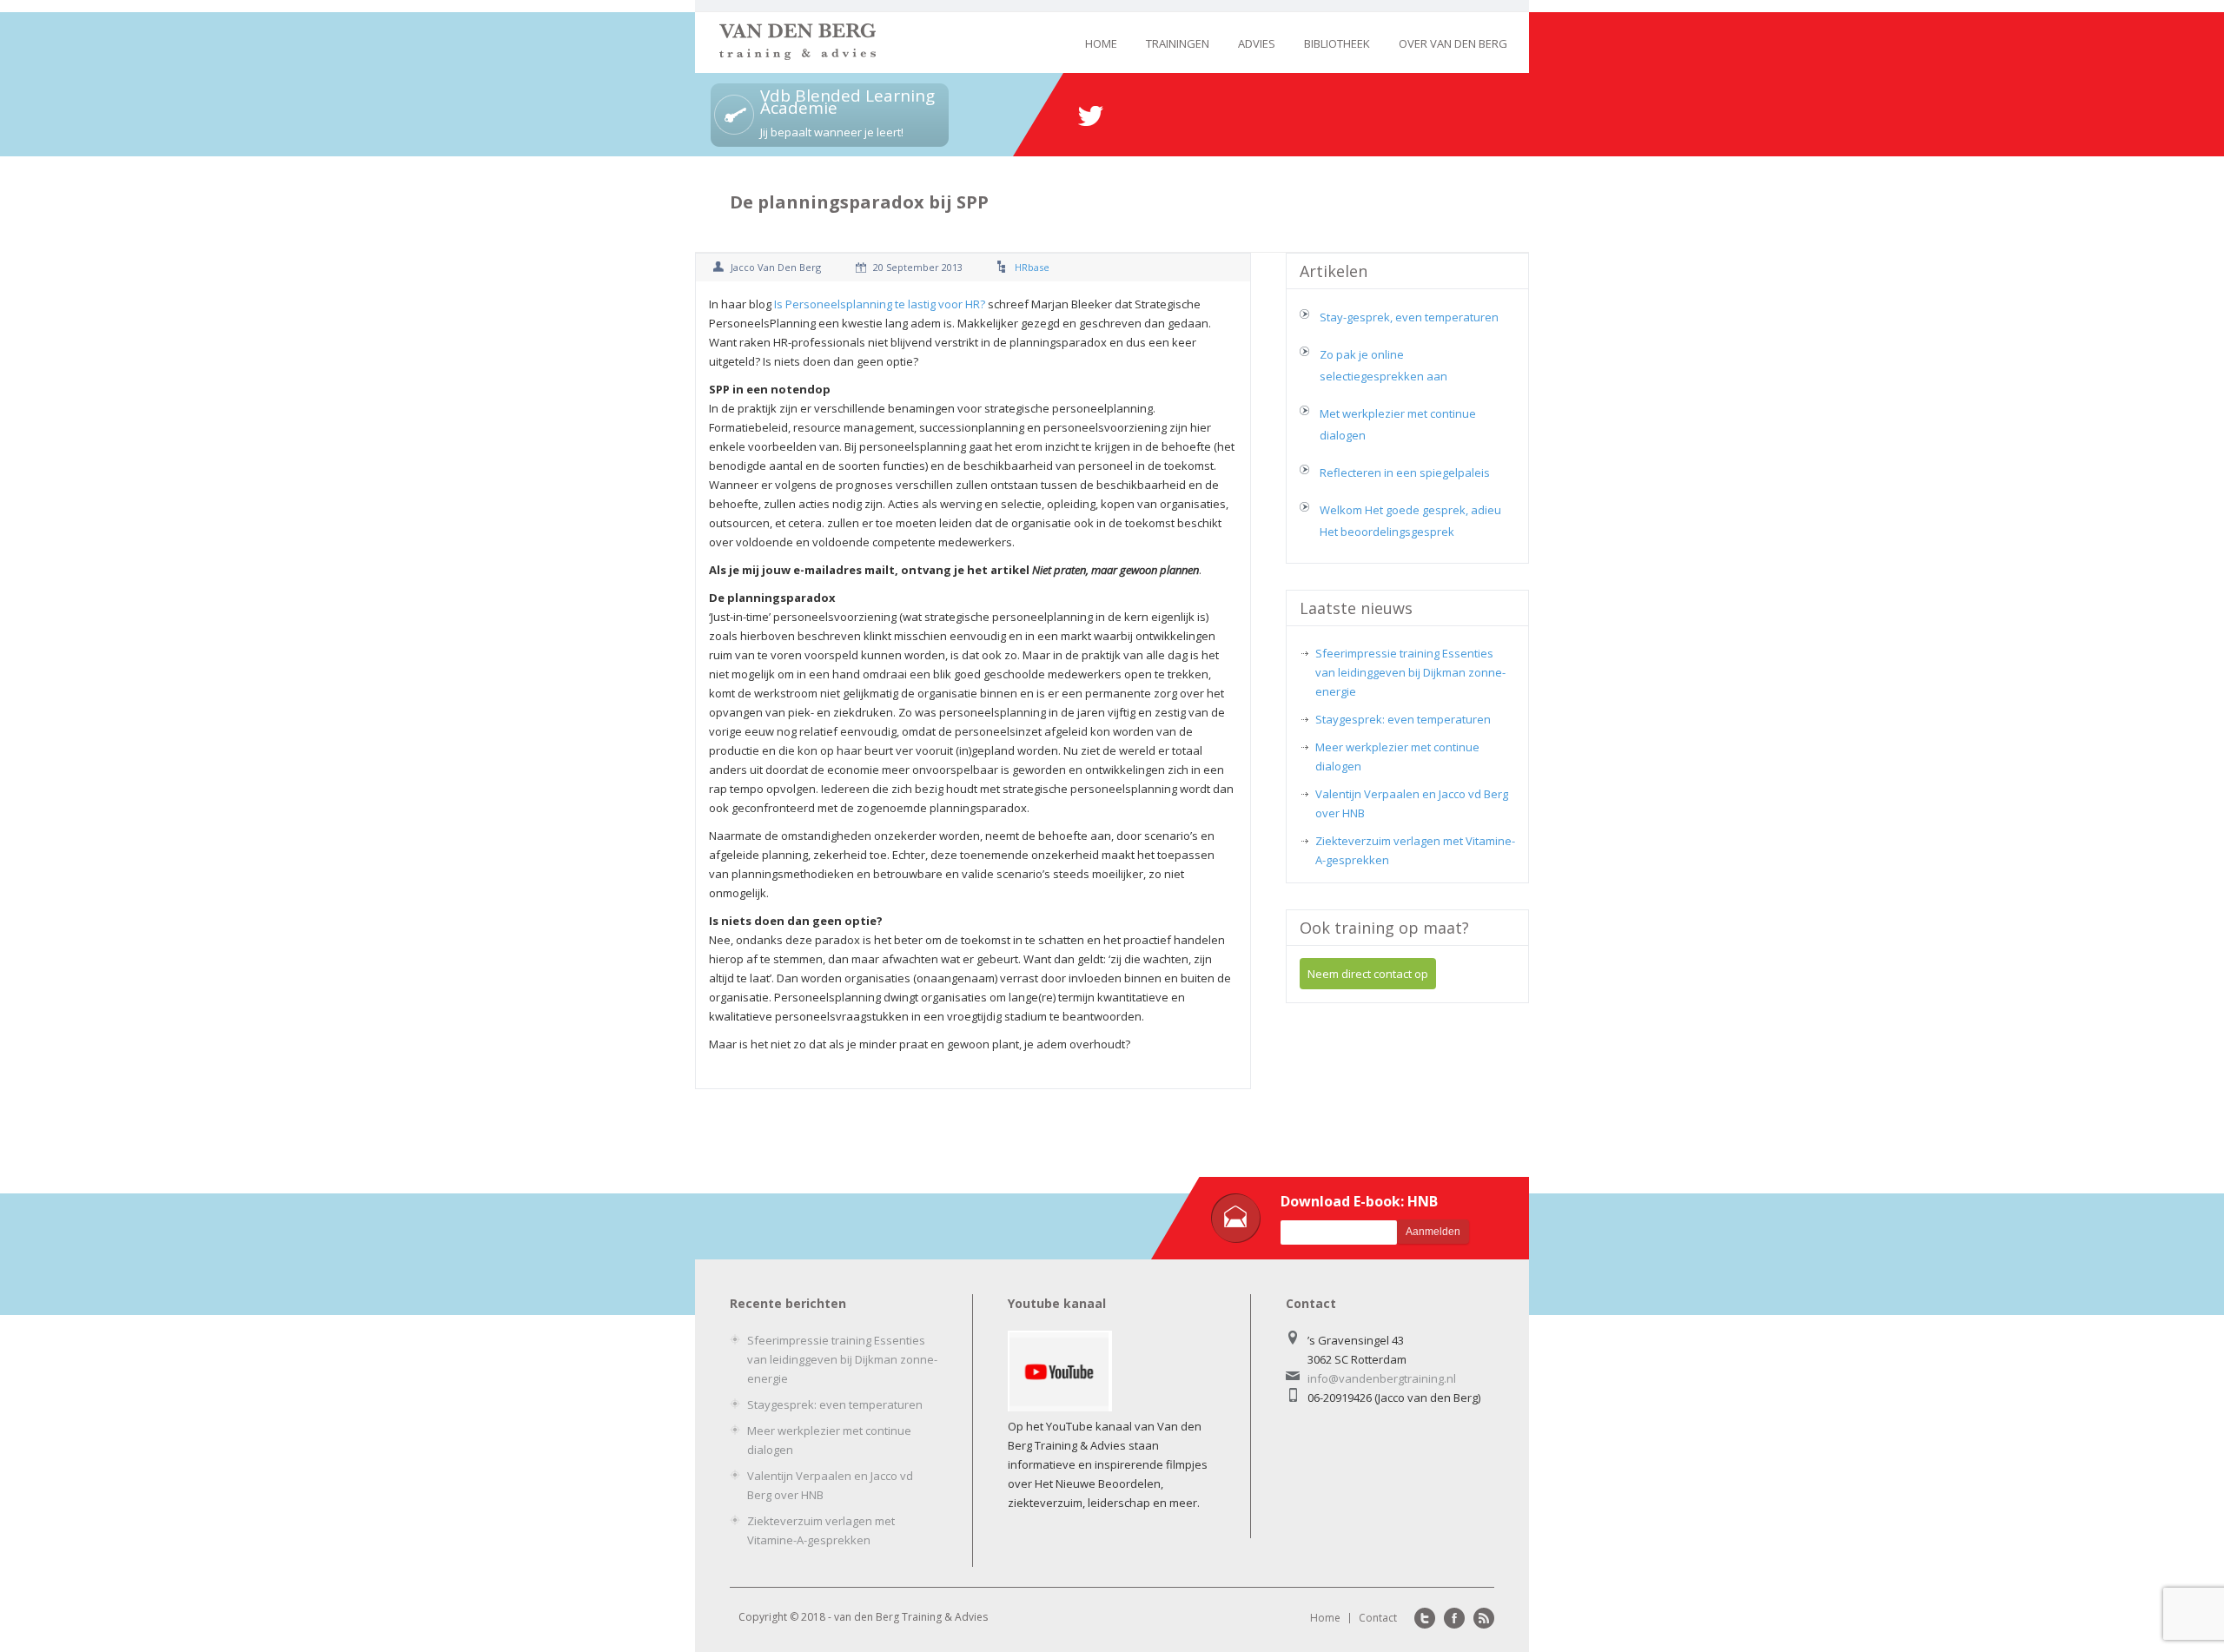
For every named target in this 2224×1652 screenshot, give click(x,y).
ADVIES (1257, 43)
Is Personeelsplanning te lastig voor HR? (880, 304)
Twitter (1425, 1618)
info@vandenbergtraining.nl (1382, 1378)
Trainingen (1178, 43)
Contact (1378, 1618)
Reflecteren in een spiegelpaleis (1405, 472)
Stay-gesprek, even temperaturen (1409, 317)
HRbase (1032, 267)
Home (1101, 43)
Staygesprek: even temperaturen (1403, 719)
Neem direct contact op (1368, 974)
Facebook (1454, 1618)
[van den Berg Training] (798, 55)
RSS (1484, 1618)
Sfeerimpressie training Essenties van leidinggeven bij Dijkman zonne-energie (1410, 672)
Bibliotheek (1337, 43)
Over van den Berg (1453, 43)
